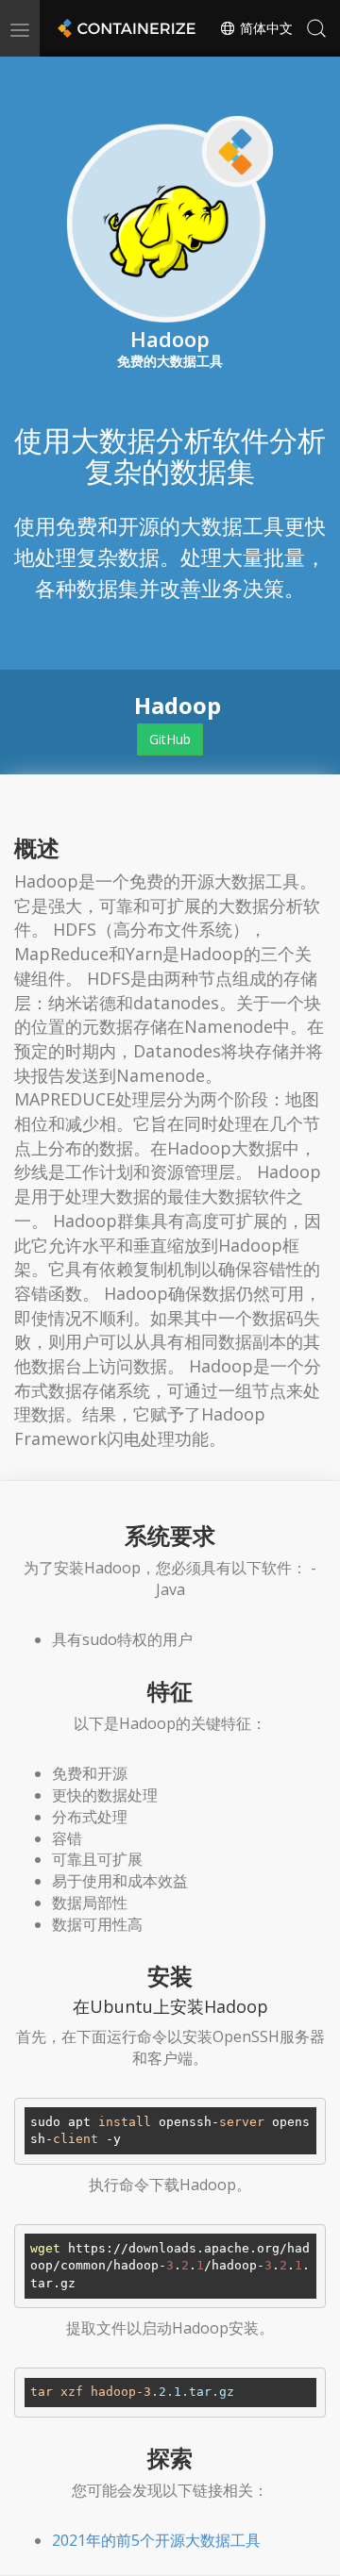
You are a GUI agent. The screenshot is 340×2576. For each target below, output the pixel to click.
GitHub (170, 739)
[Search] (316, 28)
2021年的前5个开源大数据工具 (156, 2540)
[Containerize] (125, 28)
